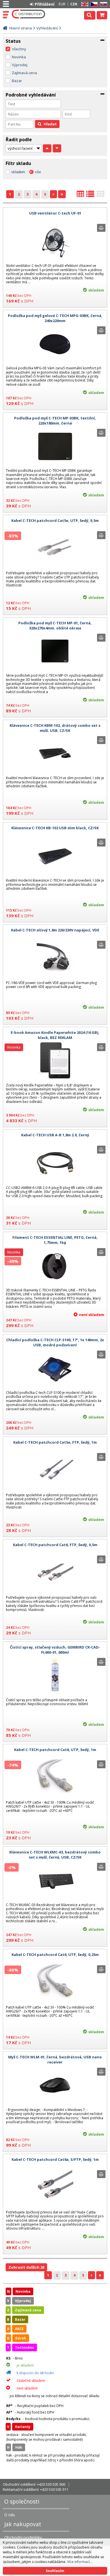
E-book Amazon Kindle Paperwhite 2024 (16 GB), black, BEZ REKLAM (55, 1035)
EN (84, 4)
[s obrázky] (90, 196)
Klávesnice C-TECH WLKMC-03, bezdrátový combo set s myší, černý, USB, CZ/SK (55, 1855)
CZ (93, 4)
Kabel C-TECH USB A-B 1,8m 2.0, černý (55, 1135)
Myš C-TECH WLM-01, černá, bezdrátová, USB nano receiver (55, 2059)
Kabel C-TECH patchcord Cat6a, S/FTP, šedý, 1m (55, 2159)
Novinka (19, 57)
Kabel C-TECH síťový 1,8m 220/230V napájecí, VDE (55, 930)
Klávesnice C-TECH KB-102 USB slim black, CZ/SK (55, 828)
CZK (74, 4)
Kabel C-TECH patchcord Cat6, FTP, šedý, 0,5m (55, 1545)
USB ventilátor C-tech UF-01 (55, 213)
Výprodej (20, 65)
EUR (62, 4)
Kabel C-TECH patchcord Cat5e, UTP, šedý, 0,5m (55, 520)
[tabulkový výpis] (80, 196)
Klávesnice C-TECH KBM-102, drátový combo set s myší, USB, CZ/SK (55, 728)
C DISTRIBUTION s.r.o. (29, 14)
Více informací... (80, 2562)
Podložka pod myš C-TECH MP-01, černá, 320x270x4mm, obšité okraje (55, 625)
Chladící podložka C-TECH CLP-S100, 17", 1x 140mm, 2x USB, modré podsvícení (55, 1342)
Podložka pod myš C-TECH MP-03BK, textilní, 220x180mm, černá (55, 421)
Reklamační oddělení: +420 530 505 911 (36, 2489)
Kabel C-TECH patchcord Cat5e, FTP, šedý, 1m (55, 1442)
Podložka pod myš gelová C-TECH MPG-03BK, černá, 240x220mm (55, 318)
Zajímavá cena (24, 73)
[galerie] (100, 196)
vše (38, 172)
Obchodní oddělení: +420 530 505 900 (34, 2484)
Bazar (17, 81)
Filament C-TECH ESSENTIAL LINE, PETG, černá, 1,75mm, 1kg (55, 1240)
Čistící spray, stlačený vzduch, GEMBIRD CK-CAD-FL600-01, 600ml (55, 1650)
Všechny (19, 49)
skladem (18, 172)
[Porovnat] (101, 228)
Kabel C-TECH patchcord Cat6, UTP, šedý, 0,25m (55, 1954)
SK (103, 4)
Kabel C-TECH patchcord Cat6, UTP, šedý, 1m (55, 1750)
